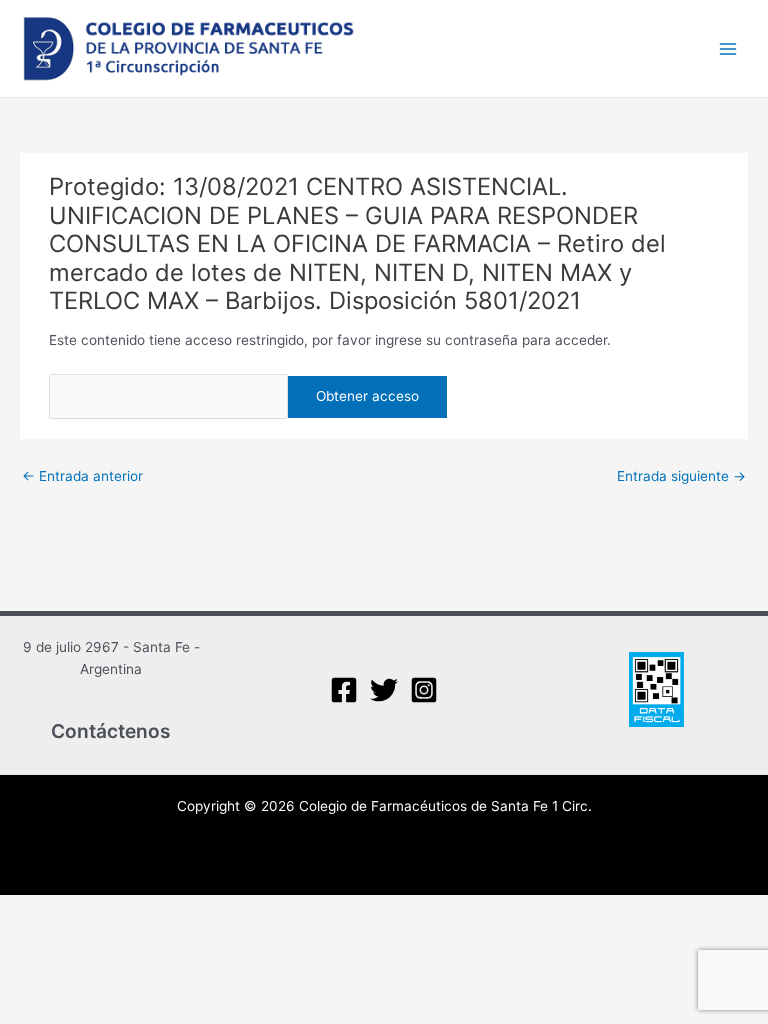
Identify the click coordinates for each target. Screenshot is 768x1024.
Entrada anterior (82, 476)
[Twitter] (384, 690)
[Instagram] (424, 690)
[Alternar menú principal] (728, 48)
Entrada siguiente (681, 476)
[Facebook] (344, 690)
